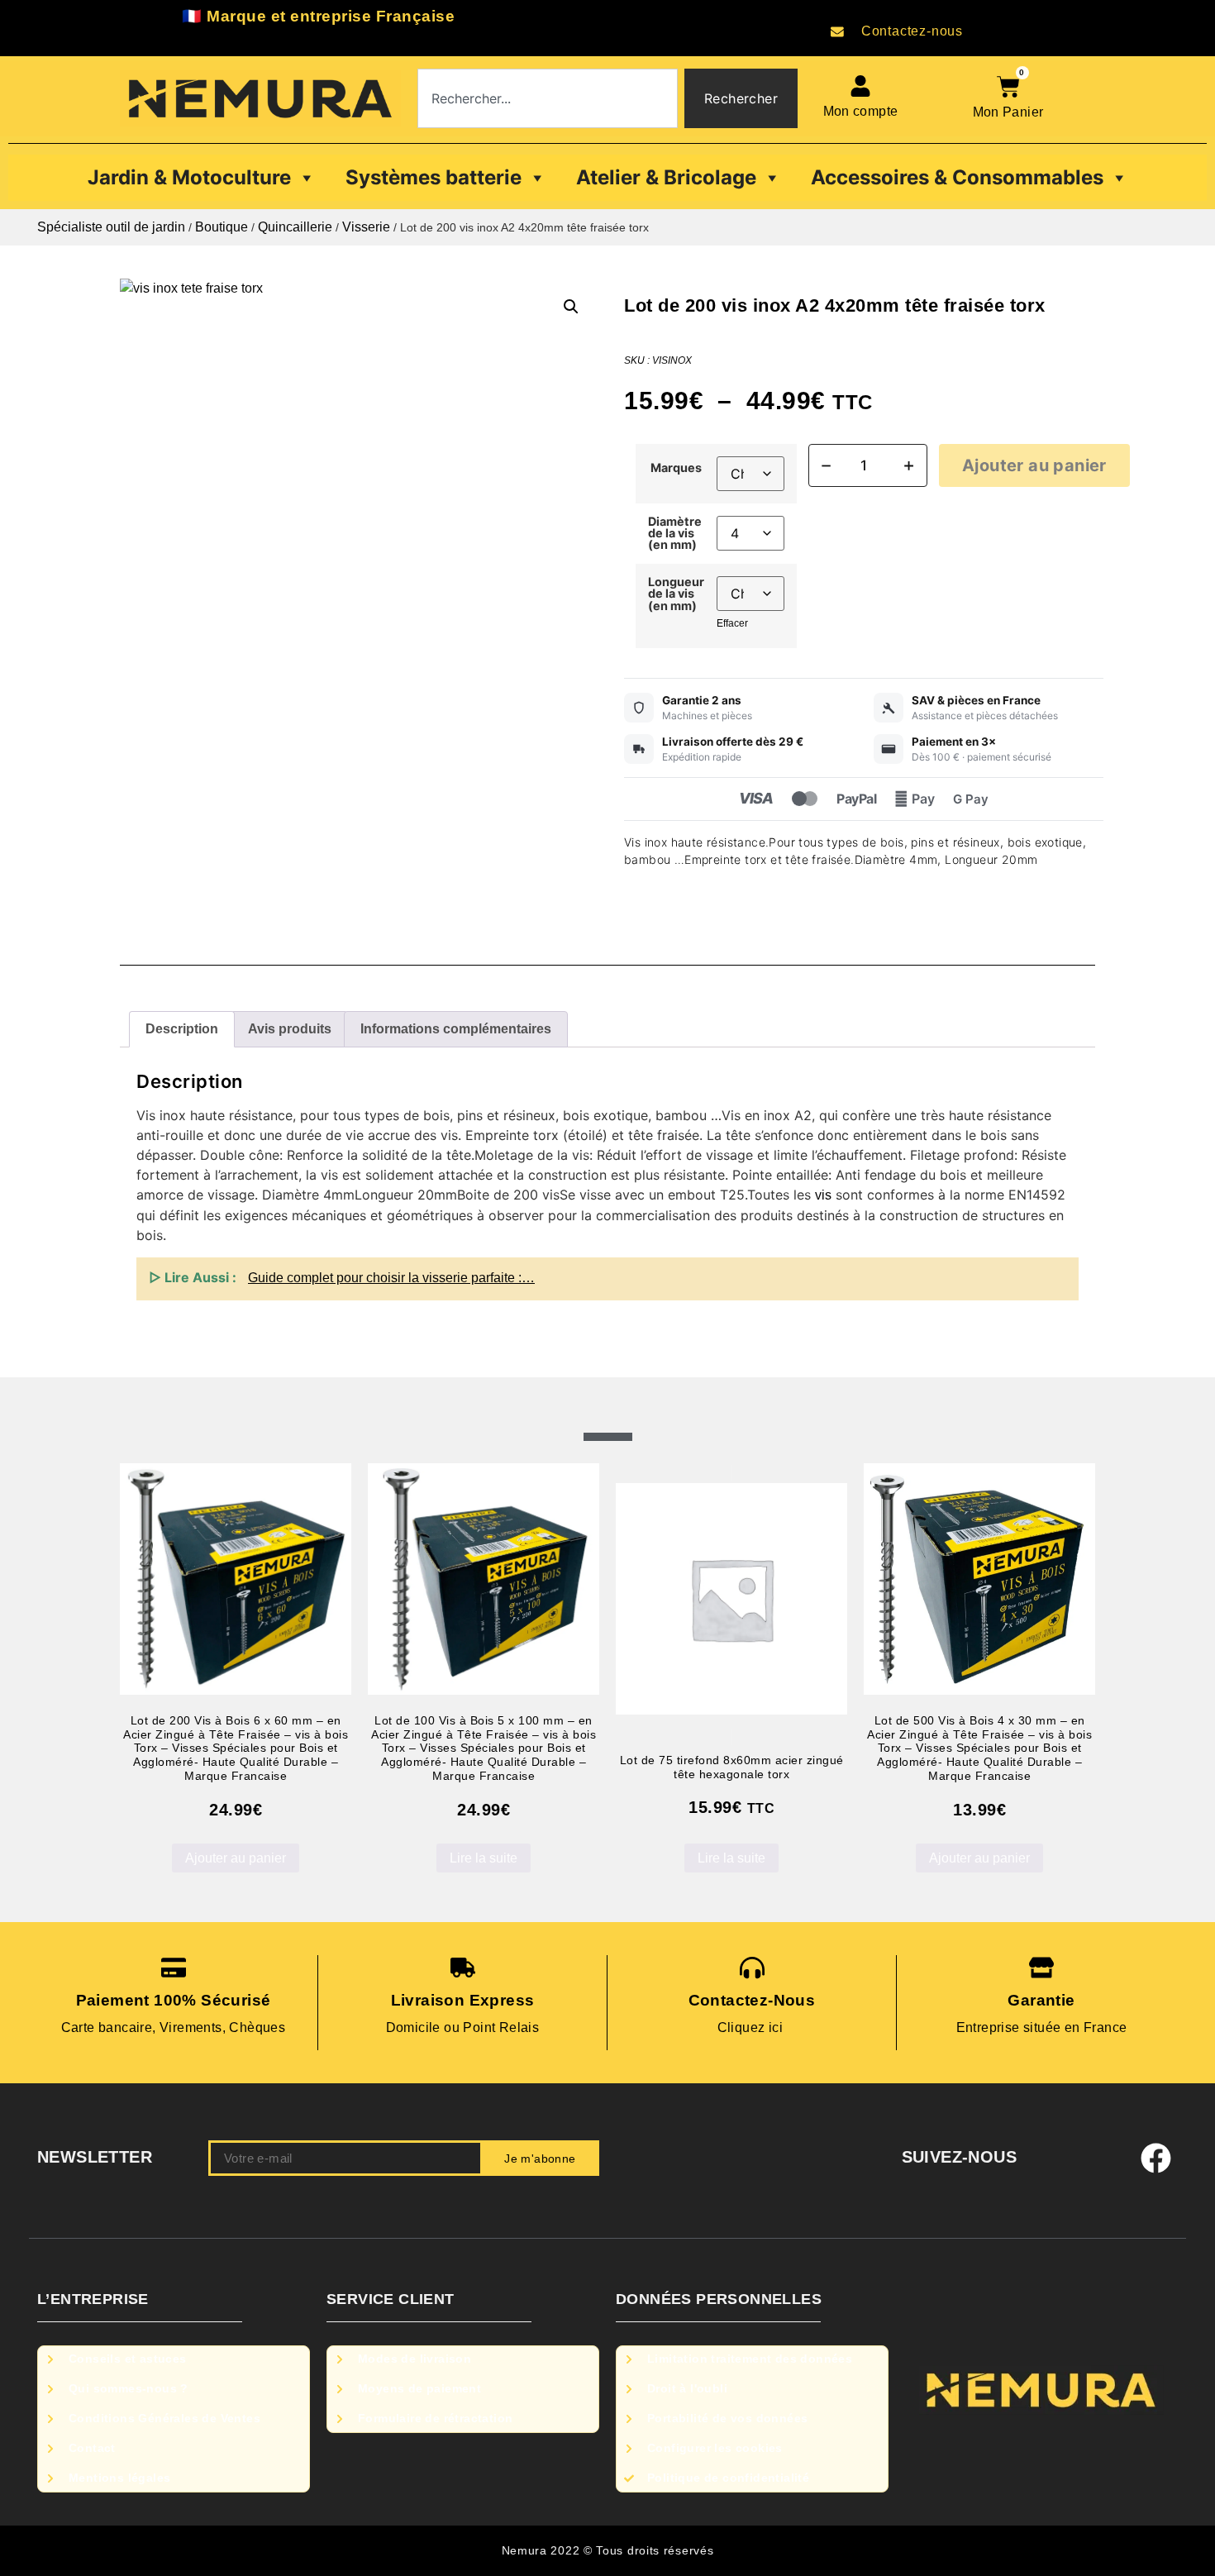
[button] (571, 307)
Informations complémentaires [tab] (456, 1029)
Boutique (222, 227)
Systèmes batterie (434, 177)
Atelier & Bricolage (666, 177)
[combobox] (548, 98)
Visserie (366, 227)
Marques (676, 468)
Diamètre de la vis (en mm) (675, 534)
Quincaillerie (295, 227)
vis (823, 1195)
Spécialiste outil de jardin (111, 227)
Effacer (732, 623)
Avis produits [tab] (290, 1029)
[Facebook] (1156, 2159)
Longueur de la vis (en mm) (676, 594)
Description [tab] (182, 1029)
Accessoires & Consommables (957, 177)
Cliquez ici (752, 2027)
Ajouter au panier (1034, 465)
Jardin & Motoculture (189, 177)
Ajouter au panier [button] (236, 1858)
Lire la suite (484, 1858)
